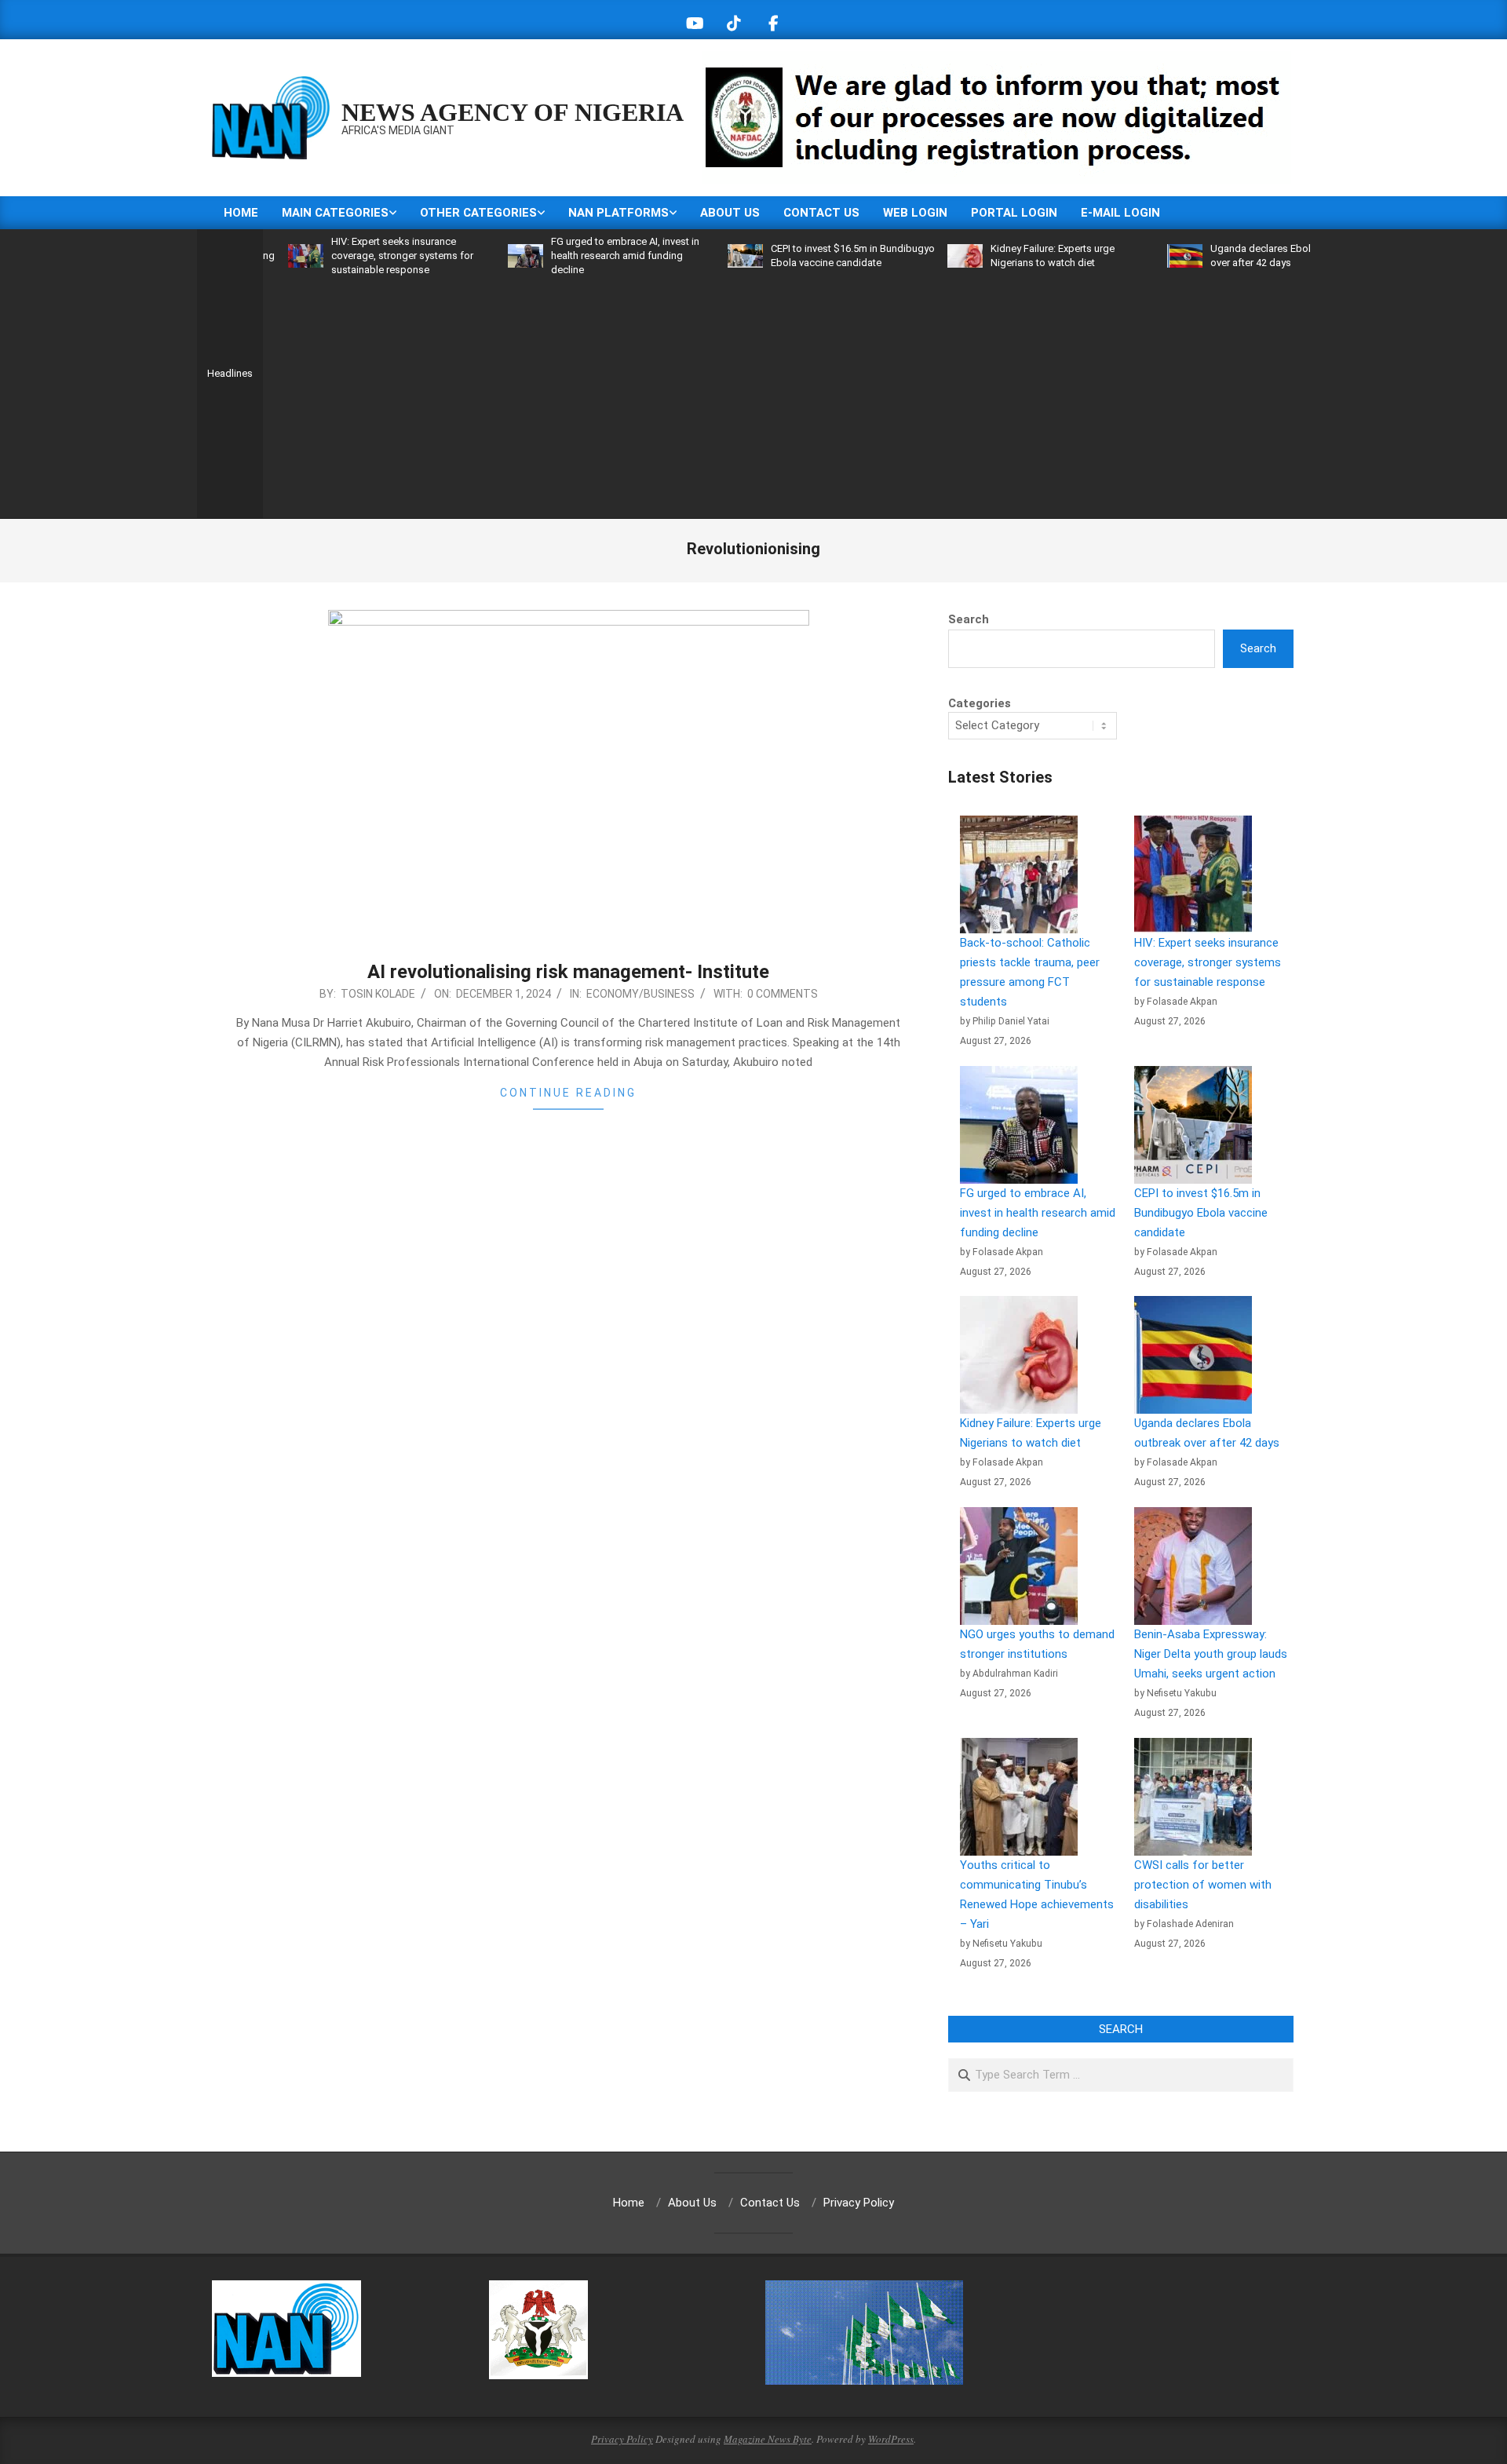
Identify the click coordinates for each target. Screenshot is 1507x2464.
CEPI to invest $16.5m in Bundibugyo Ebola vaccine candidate (1201, 1213)
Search (969, 619)
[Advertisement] (786, 395)
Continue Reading (568, 1093)
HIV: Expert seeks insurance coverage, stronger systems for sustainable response (342, 256)
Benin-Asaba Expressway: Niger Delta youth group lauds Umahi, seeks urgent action (1211, 1654)
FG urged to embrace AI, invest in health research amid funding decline (565, 256)
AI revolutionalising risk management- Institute (568, 972)
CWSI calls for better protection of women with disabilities (1203, 1885)
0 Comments (783, 994)
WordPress (891, 2439)
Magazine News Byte (768, 2439)
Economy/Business (640, 994)
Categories (980, 703)
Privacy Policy (622, 2439)
